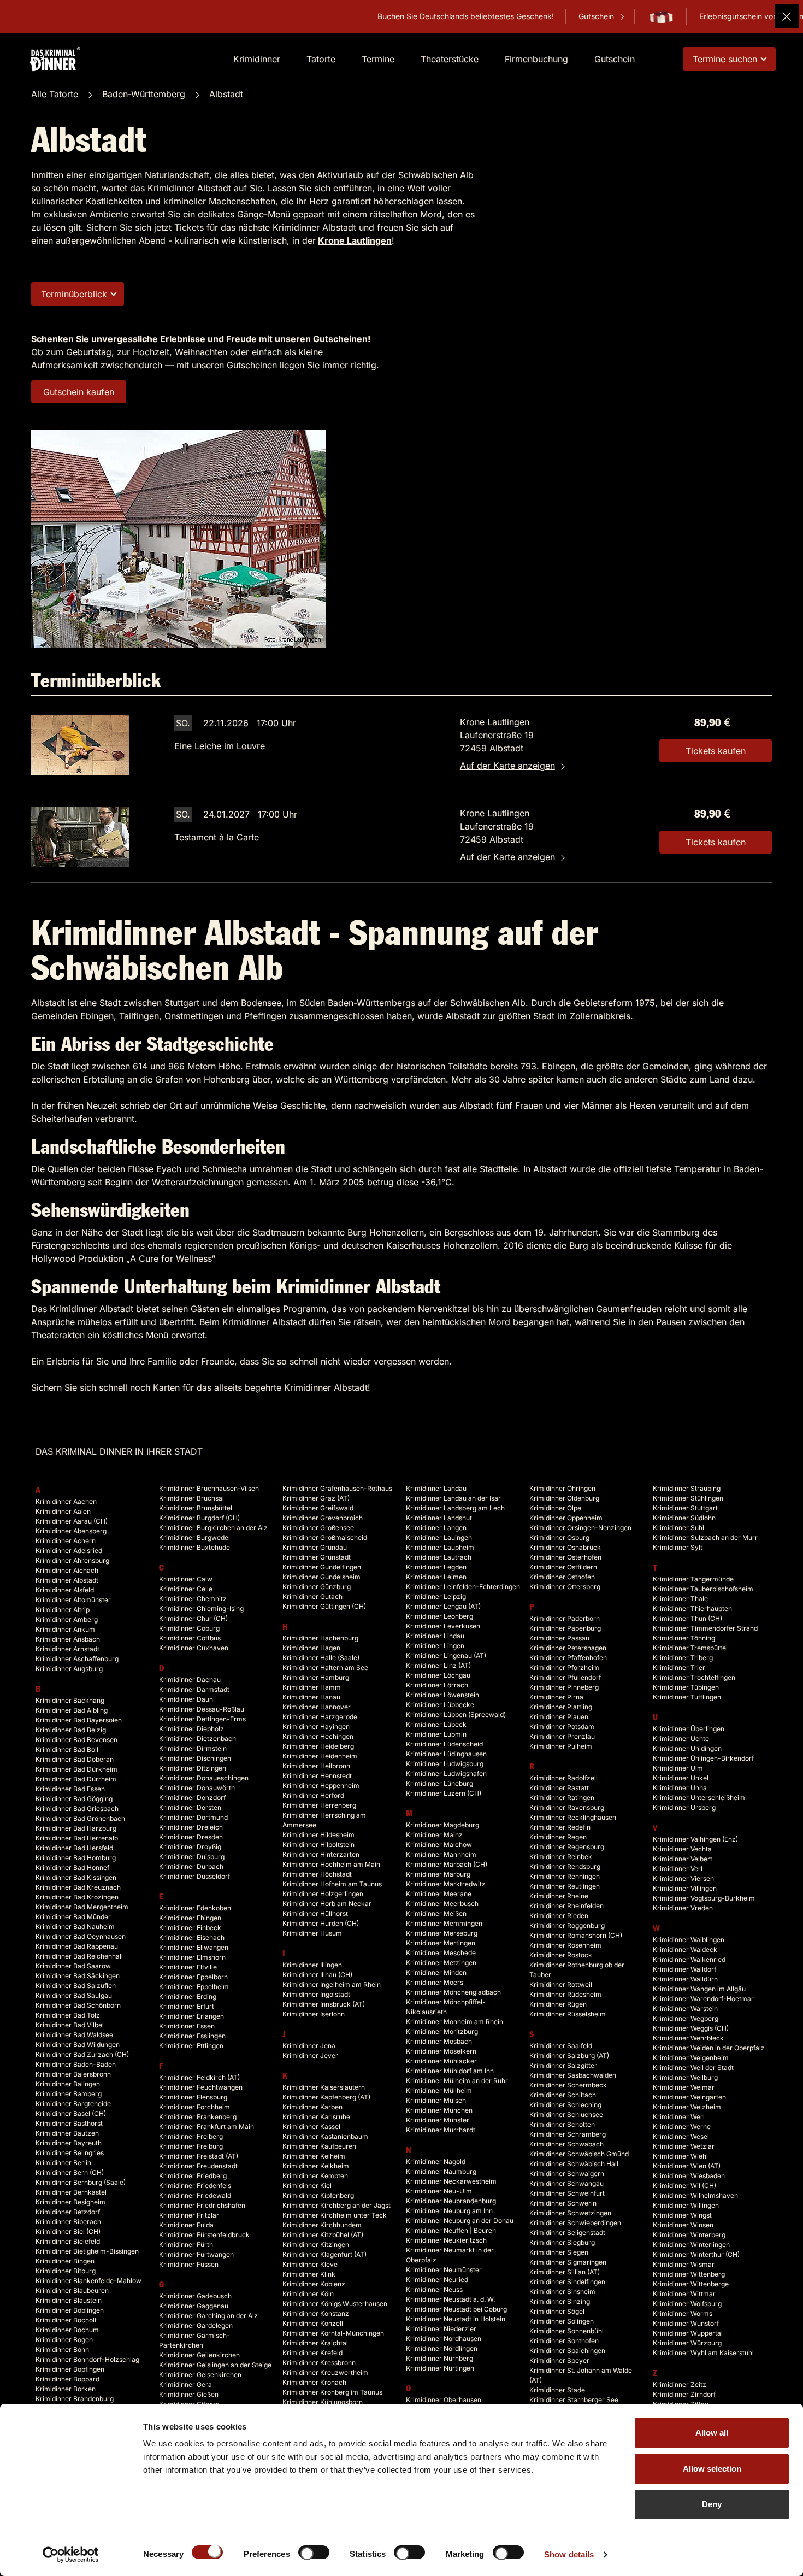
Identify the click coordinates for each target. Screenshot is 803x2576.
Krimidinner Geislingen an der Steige (215, 2365)
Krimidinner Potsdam (562, 1727)
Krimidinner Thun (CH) (687, 1618)
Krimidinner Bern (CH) (70, 2172)
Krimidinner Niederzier (441, 2329)
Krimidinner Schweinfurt (567, 2193)
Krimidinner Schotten (562, 2124)
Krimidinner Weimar (684, 2087)
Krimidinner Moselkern (441, 2051)
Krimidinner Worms (683, 2313)
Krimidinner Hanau (311, 1697)
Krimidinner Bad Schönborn (78, 2005)
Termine (378, 59)
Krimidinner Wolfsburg (687, 2304)
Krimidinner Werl (679, 2117)
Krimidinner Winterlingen (691, 2245)
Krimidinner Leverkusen (443, 1626)
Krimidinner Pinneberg (564, 1687)
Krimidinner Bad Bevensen (76, 1740)
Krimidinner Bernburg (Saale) (81, 2182)
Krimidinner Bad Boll (67, 1749)
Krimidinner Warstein (685, 2009)
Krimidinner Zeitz (680, 2384)
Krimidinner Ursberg (684, 1807)
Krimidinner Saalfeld (561, 2046)
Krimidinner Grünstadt (317, 1557)
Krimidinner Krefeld (312, 2353)
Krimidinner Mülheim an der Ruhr (457, 2081)
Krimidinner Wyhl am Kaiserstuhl (703, 2353)
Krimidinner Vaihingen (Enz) (695, 1839)
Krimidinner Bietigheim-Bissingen (87, 2251)
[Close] (787, 16)
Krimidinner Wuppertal (688, 2333)
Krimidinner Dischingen (195, 1758)
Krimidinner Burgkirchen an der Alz (213, 1528)
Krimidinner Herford (313, 1795)
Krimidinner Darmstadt (194, 1689)
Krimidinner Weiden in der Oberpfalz (709, 2048)
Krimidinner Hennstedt (317, 1776)
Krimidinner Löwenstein (442, 1695)
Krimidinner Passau (559, 1638)
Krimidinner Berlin (63, 2163)
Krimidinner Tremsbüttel (690, 1648)
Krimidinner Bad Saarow (73, 1966)
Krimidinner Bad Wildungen (78, 2045)
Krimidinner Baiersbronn (73, 2074)
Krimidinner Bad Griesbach (77, 1809)
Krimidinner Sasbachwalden (573, 2075)
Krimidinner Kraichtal (315, 2343)
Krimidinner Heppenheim (321, 1786)
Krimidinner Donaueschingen (204, 1778)
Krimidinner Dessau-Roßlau (202, 1709)
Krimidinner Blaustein (69, 2300)
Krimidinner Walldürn (685, 1979)
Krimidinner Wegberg (686, 2018)
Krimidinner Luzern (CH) (444, 1793)
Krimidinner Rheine (559, 1896)
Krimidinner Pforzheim (564, 1668)
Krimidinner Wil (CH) (684, 2186)
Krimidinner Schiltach (563, 2095)
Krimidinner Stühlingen (688, 1498)
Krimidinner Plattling (561, 1707)
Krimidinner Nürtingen (440, 2368)
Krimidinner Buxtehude (194, 1547)
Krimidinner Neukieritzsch (446, 2240)
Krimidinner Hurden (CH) (321, 1923)
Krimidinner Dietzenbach (197, 1739)
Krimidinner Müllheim (439, 2090)
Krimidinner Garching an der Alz (208, 2316)
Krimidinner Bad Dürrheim (76, 1779)
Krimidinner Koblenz (314, 2284)
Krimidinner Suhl (678, 1528)
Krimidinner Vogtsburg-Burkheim (704, 1898)
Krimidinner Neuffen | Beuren (451, 2230)
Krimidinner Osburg (559, 1537)
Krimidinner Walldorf (684, 1969)
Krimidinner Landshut (439, 1518)
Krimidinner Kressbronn (319, 2363)
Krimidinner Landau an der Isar (453, 1498)
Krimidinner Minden (436, 1972)
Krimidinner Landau (436, 1488)
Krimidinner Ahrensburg (72, 1560)
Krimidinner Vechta (682, 1849)
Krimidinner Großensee (318, 1528)
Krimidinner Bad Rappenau (77, 1946)
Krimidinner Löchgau (438, 1675)
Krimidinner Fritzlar (189, 2215)
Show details (569, 2554)
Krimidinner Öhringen (562, 1488)
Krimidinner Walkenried (689, 1959)
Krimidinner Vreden (683, 1908)
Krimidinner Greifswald (318, 1508)
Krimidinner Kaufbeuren (319, 2146)
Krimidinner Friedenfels (195, 2186)
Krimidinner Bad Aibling (72, 1710)
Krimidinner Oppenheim (566, 1518)
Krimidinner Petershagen (568, 1648)
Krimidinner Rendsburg (565, 1866)
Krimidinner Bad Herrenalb (77, 1838)
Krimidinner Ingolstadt (316, 1994)
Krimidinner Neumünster (444, 2270)
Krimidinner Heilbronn (316, 1766)
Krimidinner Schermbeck (568, 2085)
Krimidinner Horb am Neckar (327, 1904)
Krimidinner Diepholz (191, 1729)
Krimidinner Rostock (561, 1955)
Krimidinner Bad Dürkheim (76, 1769)
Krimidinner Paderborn (565, 1618)
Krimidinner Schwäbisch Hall (574, 2164)
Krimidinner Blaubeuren (72, 2290)
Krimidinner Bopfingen (70, 2369)
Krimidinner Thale (680, 1599)
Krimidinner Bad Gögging (74, 1799)
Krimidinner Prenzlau (562, 1736)
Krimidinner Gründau (315, 1547)
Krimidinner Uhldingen (687, 1748)
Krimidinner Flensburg (193, 2097)
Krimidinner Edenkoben (195, 1908)
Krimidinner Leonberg (439, 1616)
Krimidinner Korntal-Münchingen (333, 2333)
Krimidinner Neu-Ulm (439, 2191)
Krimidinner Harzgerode (320, 1717)
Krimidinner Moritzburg (442, 2031)
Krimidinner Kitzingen (316, 2245)
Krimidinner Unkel (681, 1778)
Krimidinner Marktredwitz (446, 1884)
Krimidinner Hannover (317, 1707)
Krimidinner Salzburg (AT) (569, 2055)
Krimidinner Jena (309, 2046)
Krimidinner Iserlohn (314, 2014)
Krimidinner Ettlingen (191, 2046)
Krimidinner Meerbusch (442, 1904)
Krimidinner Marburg (438, 1874)
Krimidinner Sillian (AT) (565, 2272)
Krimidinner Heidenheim (320, 1756)
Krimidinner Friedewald (195, 2195)
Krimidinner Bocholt (66, 2320)
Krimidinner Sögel (557, 2311)
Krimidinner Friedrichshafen (202, 2205)
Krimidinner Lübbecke (440, 1705)
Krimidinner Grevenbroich (323, 1518)
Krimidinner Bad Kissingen (76, 1877)
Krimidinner (257, 59)
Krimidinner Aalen (63, 1511)
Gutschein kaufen (79, 392)
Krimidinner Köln (308, 2294)
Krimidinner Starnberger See (574, 2400)
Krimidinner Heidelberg (318, 1746)
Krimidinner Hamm (312, 1687)
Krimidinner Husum (312, 1933)
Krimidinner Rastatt (559, 1788)
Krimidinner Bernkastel (71, 2192)
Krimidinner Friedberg (193, 2176)
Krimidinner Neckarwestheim (451, 2181)
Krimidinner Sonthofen (564, 2341)
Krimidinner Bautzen (67, 2133)
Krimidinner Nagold (436, 2162)
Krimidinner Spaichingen (567, 2351)
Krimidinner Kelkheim (316, 2166)
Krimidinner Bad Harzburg (76, 1828)
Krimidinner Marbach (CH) (447, 1864)
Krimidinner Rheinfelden (566, 1906)
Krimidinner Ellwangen (194, 1947)
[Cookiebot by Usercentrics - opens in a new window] (71, 2555)
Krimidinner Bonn (62, 2349)
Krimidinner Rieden (559, 1916)
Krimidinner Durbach (191, 1866)
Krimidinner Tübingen (686, 1687)
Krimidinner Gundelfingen (322, 1567)
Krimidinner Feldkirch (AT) (199, 2077)
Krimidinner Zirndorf (684, 2394)
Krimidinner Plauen (559, 1717)
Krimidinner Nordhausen (444, 2339)
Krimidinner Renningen (565, 1876)
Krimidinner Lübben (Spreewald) (456, 1715)
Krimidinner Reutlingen (565, 1886)
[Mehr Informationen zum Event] (80, 745)
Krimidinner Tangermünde (693, 1579)
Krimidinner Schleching (565, 2105)
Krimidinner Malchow (439, 1845)
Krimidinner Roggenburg (567, 1925)
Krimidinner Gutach (312, 1596)
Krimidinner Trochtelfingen (694, 1677)
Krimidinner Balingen (68, 2084)
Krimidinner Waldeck (685, 1949)
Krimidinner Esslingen (192, 2036)
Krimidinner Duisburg (192, 1857)
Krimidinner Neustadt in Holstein (456, 2319)
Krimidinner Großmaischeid (325, 1537)
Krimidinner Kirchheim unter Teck (335, 2215)
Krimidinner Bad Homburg (76, 1858)
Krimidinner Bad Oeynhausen (81, 1936)
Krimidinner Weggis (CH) (691, 2028)
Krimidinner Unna (680, 1788)
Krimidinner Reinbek (561, 1857)
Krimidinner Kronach (314, 2382)
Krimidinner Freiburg (191, 2146)
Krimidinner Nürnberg (439, 2358)
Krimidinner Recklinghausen (573, 1817)
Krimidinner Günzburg (317, 1587)
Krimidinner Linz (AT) (438, 1665)
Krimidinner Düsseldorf (194, 1876)
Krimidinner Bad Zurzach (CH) (82, 2054)
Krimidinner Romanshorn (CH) (576, 1935)
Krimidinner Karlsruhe (316, 2117)
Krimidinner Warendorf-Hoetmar (703, 1999)
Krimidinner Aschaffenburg (77, 1659)
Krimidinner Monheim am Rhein (454, 2022)
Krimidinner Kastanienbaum (325, 2136)
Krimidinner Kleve (310, 2264)
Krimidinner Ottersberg (565, 1587)
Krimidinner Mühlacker (441, 2061)
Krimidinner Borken (66, 2389)
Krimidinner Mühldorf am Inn (450, 2071)
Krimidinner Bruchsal (191, 1498)
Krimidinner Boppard (67, 2379)
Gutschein (524, 16)
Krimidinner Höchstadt (317, 1874)
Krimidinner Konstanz (316, 2313)
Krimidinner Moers (435, 1982)
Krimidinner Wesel (681, 2136)
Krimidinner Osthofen (562, 1577)
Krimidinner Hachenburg (320, 1638)
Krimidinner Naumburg (441, 2171)
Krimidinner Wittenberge (691, 2284)
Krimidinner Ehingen (190, 1918)
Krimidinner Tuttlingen (687, 1697)
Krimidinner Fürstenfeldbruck (204, 2235)
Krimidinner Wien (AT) (687, 2166)
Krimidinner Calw (186, 1579)
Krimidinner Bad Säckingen (78, 1976)
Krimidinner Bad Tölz (68, 2015)
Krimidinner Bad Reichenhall (79, 1956)
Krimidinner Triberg (683, 1658)
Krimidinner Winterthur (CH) (696, 2254)
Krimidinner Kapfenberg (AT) (326, 2097)
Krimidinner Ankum (65, 1629)
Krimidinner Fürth (186, 2245)
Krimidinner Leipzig (436, 1596)
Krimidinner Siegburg (562, 2242)
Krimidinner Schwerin (563, 2203)
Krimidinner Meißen (436, 1913)
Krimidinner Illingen (312, 1965)
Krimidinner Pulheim (561, 1746)
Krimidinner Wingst (682, 2215)
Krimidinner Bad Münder (73, 1917)
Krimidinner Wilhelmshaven (695, 2195)
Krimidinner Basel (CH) (71, 2113)
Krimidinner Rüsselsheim (568, 2014)
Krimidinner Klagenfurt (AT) (324, 2254)
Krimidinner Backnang (70, 1700)
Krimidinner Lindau (435, 1636)
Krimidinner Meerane (439, 1894)
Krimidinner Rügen (558, 2004)
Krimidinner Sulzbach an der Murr (705, 1537)
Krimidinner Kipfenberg (318, 2195)
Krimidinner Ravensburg (567, 1807)
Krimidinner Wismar (684, 2264)
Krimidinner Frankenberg (198, 2117)
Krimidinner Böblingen (70, 2310)
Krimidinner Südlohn (684, 1518)
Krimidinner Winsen (683, 2225)
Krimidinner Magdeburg (442, 1825)
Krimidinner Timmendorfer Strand (705, 1628)
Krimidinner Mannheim (441, 1854)
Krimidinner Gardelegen (196, 2325)
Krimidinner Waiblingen (689, 1940)
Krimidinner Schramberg (568, 2134)
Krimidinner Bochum (67, 2330)
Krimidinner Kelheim (314, 2156)
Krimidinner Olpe (555, 1508)
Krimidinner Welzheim (687, 2107)
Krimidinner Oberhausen (444, 2400)
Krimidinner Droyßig (190, 1847)
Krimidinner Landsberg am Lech (455, 1508)
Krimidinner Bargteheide (73, 2104)
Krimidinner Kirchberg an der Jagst (336, 2205)
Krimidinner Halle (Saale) (321, 1658)
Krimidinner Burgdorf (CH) (199, 1518)
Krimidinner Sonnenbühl (566, 2331)
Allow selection (712, 2469)
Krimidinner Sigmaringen (568, 2262)
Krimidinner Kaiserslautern (324, 2087)
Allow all (712, 2433)
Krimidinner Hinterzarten (321, 1854)
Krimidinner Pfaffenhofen (568, 1658)
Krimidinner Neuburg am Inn (449, 2211)
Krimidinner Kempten (315, 2176)
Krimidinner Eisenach (192, 1937)
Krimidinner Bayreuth (69, 2143)
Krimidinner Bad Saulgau (74, 1995)
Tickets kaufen (716, 751)
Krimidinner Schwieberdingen (575, 2223)
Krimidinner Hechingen (318, 1736)
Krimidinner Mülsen (436, 2100)
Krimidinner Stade (557, 2390)
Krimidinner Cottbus (190, 1638)
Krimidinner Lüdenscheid (444, 1744)
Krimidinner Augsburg (69, 1669)
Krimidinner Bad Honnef (72, 1868)
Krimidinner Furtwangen (196, 2254)
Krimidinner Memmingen (444, 1923)
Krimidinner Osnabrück (565, 1547)
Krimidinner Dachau (190, 1680)
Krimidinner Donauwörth (197, 1788)
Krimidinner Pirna (556, 1697)
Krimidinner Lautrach (439, 1557)
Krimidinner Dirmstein (193, 1748)
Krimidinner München (439, 2110)
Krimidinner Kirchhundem (322, 2225)
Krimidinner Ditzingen (193, 1768)
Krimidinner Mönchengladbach (453, 1992)
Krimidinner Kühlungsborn (323, 2402)
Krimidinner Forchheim (194, 2107)
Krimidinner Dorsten (190, 1807)
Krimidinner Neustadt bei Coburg (456, 2309)
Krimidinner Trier (679, 1668)
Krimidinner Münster (438, 2120)
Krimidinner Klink (309, 2274)
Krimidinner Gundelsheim (321, 1577)
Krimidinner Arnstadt (67, 1649)
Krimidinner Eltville (188, 1967)
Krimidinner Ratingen (562, 1798)
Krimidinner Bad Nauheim (75, 1927)
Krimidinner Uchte (681, 1739)
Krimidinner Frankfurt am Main (206, 2127)
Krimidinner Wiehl (680, 2156)
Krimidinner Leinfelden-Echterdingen (463, 1587)
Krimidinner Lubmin (436, 1734)
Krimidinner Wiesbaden (689, 2176)
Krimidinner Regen (558, 1837)
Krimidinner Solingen (562, 2321)
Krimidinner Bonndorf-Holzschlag (87, 2359)
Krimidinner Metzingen (441, 1963)
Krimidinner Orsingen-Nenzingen (580, 1528)
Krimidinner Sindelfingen (567, 2282)
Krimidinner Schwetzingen (570, 2213)
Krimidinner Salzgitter (563, 2065)
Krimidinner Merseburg (442, 1933)
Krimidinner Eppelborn (193, 1977)
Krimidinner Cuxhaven (194, 1648)
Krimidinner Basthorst (69, 2123)
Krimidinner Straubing (687, 1488)
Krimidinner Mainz (434, 1835)
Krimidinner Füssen (189, 2264)
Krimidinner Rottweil (561, 1984)
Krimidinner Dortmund (193, 1817)
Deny (712, 2504)
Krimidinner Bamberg (69, 2094)
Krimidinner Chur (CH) (193, 1618)
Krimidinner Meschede (441, 1953)
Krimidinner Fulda (186, 2225)
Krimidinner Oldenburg (564, 1498)
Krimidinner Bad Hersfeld (74, 1848)
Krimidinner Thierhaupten (692, 1608)
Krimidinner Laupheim (440, 1547)
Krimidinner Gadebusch (195, 2296)
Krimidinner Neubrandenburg (451, 2201)
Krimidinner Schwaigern (567, 2174)
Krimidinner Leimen (436, 1577)
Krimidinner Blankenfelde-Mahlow (88, 2281)
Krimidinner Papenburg (565, 1628)
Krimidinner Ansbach (68, 1639)
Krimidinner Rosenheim (565, 1945)
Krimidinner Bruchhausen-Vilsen (209, 1488)
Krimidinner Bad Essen (70, 1789)
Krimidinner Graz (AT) (316, 1498)
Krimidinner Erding (188, 1996)
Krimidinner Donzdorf (192, 1798)
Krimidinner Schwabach (566, 2144)
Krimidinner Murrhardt (441, 2130)
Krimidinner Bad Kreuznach (78, 1887)
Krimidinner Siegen (559, 2252)
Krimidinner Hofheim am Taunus (332, 1884)
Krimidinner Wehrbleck (688, 2038)
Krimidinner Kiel (307, 2186)
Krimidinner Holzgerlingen (323, 1894)
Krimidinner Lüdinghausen (446, 1754)
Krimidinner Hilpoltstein (318, 1845)
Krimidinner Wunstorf (686, 2323)
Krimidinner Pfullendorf (565, 1677)
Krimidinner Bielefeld (68, 2241)
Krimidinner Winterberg (689, 2235)
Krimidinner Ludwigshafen (446, 1774)
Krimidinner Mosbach (439, 2041)
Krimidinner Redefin (560, 1827)
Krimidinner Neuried (437, 2280)
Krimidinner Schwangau (566, 2183)
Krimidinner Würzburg (687, 2343)
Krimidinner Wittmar (684, 2294)
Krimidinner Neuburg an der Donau (460, 2221)
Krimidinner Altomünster (73, 1600)
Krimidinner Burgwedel (194, 1537)
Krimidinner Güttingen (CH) (324, 1606)
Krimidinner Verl (678, 1869)
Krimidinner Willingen (686, 2205)
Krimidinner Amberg (67, 1619)
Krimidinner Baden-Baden (76, 2064)
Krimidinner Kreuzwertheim (325, 2372)
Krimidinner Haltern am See (325, 1668)
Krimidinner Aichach (67, 1570)
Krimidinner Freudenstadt (198, 2166)
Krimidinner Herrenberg (319, 1805)
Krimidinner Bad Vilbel (70, 2025)
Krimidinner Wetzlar (684, 2146)
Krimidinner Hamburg (316, 1677)
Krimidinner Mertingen (441, 1943)
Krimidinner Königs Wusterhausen (335, 2304)
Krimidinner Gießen (189, 2394)
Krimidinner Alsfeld (65, 1590)
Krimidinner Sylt (678, 1547)
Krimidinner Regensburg (567, 1847)
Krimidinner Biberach (68, 2222)
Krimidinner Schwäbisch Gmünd (579, 2154)
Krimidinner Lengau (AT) (443, 1606)
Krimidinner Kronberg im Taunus (332, 2392)
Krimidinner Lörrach (437, 1685)
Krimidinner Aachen (66, 1501)
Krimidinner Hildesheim (318, 1835)
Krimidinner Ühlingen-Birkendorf (703, 1758)
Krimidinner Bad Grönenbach (80, 1818)
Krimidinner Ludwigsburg (445, 1764)
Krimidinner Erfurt (187, 2006)
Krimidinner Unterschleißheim (699, 1798)
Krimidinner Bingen (65, 2261)
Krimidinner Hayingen (316, 1727)
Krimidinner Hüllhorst (315, 1913)
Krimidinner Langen (436, 1528)
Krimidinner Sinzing (560, 2301)
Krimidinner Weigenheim (691, 2058)
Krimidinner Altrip (63, 1610)
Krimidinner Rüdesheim (565, 1994)
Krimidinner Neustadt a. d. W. (450, 2299)
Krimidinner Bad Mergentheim (82, 1907)
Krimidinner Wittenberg (689, 2274)
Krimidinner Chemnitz (193, 1599)
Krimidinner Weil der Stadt (693, 2068)
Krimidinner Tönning (684, 1638)
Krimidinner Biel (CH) (68, 2231)
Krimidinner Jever (310, 2055)
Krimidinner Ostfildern (563, 1567)
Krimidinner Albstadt (67, 1580)
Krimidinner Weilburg (685, 2077)
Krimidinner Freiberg (191, 2136)
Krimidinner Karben (312, 2107)
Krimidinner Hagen (311, 1648)
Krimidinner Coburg (189, 1628)
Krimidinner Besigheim (70, 2202)
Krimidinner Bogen (64, 2340)
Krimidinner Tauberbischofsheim (703, 1589)
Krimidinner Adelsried (69, 1551)
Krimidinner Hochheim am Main (331, 1864)
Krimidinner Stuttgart (685, 1508)
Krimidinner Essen (187, 2026)
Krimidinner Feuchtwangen (201, 2087)
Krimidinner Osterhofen (565, 1557)
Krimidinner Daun (186, 1699)
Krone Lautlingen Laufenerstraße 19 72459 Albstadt (497, 735)
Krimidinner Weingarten (689, 2097)
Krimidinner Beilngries (70, 2153)
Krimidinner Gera (185, 2384)
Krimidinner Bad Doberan (75, 1759)
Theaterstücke (450, 59)
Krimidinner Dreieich (191, 1827)
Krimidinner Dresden (191, 1837)
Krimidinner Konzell (313, 2323)
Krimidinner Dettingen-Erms (202, 1719)
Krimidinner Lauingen (439, 1537)
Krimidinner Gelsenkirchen (200, 2375)
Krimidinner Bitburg (66, 2271)
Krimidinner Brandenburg (75, 2399)
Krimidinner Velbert (683, 1859)
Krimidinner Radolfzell (563, 1778)
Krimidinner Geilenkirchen (199, 2355)
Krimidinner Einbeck (190, 1928)
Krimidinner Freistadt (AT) (199, 2156)
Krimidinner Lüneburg (439, 1783)
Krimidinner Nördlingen (442, 2348)
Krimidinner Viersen (683, 1878)
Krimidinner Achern (66, 1541)
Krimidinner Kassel (311, 2127)
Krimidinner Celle (186, 1589)
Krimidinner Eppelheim (194, 1987)
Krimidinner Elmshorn (192, 1957)
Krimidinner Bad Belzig (71, 1730)
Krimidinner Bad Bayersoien (79, 1720)
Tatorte (321, 59)
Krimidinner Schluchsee (566, 2115)
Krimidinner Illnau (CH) (317, 1975)
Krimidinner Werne (682, 2127)
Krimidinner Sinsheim (562, 2292)
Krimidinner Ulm (678, 1768)
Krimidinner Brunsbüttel (196, 1508)
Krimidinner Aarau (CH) (72, 1521)
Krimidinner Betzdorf (68, 2212)
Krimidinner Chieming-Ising (201, 1608)
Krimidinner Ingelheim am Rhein (332, 1984)
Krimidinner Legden (436, 1567)
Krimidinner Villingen (685, 1888)
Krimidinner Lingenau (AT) (446, 1655)
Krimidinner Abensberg (71, 1531)
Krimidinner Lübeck (436, 1724)
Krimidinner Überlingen (689, 1729)
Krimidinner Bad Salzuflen (76, 1986)
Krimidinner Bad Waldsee (74, 2035)
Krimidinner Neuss (434, 2289)
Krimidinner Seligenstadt (567, 2233)
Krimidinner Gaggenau (194, 2306)
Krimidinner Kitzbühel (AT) (323, 2235)
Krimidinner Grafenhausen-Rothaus (337, 1488)
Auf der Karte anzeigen (507, 766)
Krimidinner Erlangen (191, 2016)
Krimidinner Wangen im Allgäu (699, 1989)
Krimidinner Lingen (435, 1646)
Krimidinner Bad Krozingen (77, 1897)
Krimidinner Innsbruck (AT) (324, 2004)
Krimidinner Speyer (559, 2360)
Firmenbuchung (536, 59)
